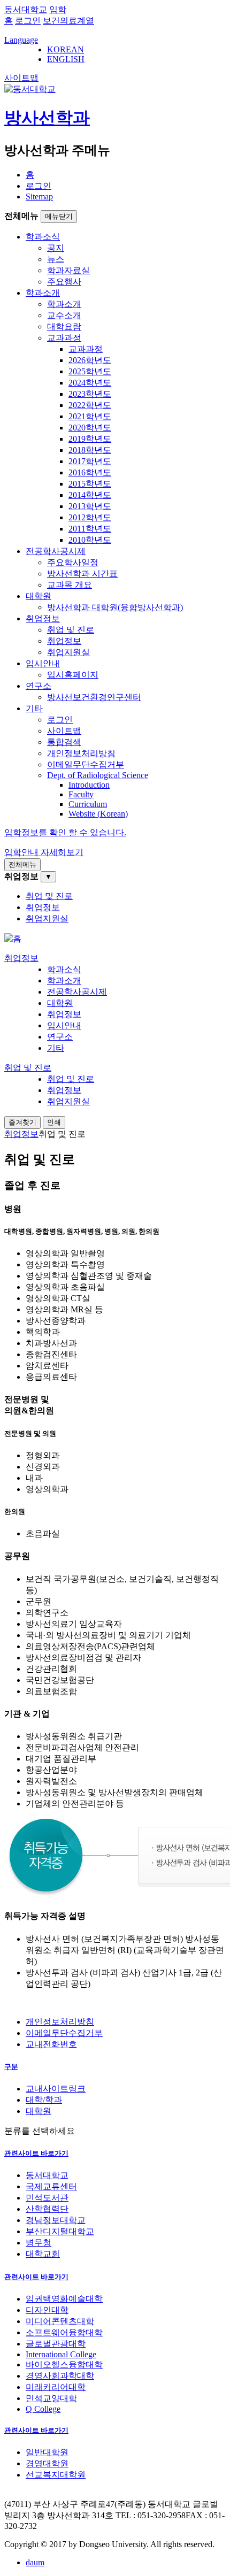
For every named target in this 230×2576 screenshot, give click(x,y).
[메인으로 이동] (13, 938)
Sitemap (39, 197)
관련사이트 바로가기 (36, 2153)
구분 (11, 2067)
